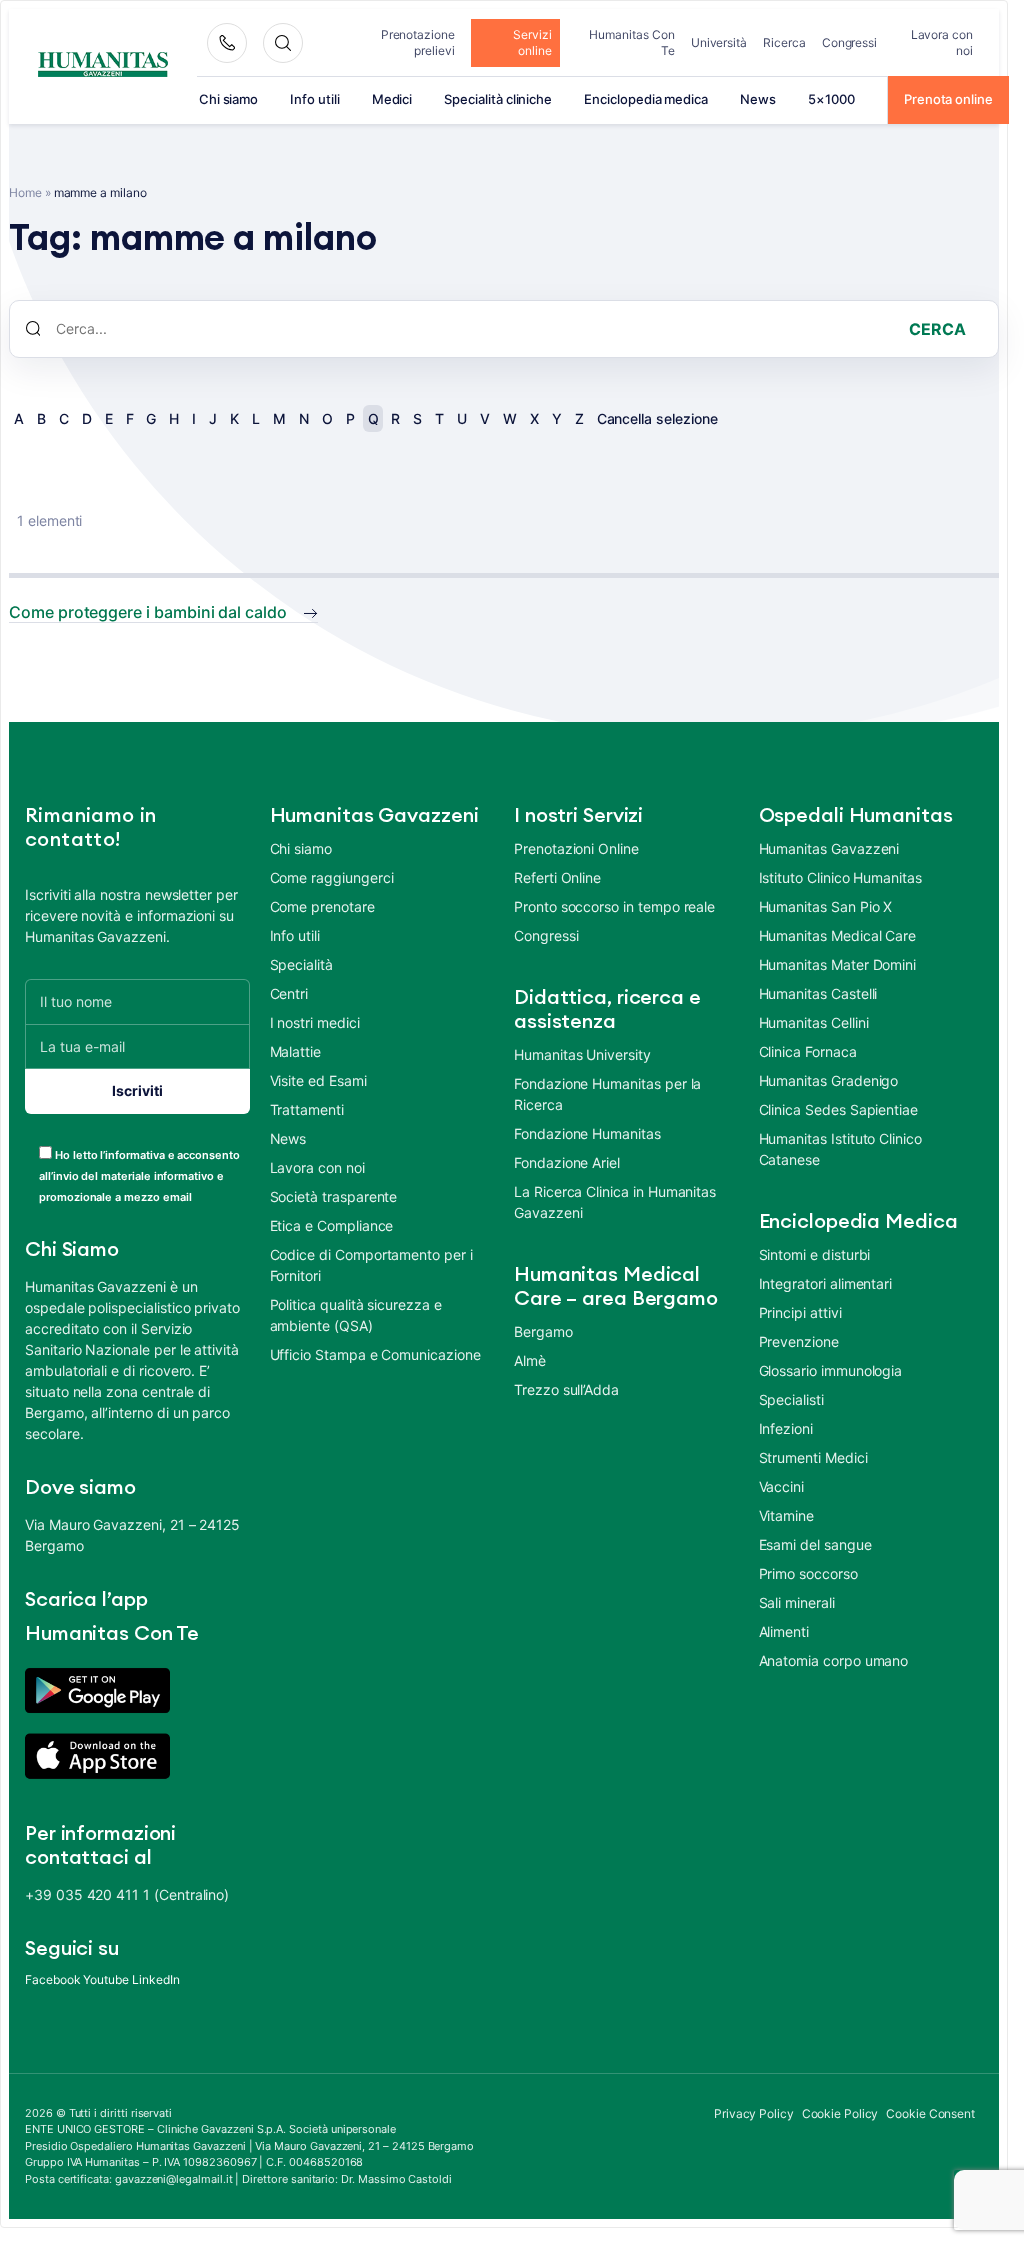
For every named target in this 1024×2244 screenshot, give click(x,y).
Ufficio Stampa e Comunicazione (375, 1354)
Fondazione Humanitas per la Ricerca (607, 1094)
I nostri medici (315, 1022)
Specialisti (791, 1399)
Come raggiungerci (332, 877)
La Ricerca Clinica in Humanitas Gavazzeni (615, 1202)
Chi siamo (228, 99)
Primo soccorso (808, 1573)
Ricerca (784, 42)
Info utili (314, 99)
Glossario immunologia (831, 1370)
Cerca (937, 329)
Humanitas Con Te (631, 42)
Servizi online (532, 42)
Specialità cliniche (498, 99)
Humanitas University (582, 1054)
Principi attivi (800, 1312)
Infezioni (786, 1428)
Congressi (849, 42)
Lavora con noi (942, 42)
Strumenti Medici (813, 1457)
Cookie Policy (840, 2113)
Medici (392, 99)
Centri (289, 993)
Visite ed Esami (318, 1080)
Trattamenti (307, 1109)
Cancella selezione (657, 418)
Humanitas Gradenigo (829, 1080)
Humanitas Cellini (814, 1022)
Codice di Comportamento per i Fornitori (371, 1265)
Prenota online (948, 99)
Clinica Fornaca (808, 1051)
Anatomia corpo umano (834, 1660)
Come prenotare (322, 906)
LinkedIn (156, 1979)
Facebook (53, 1979)
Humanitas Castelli (818, 993)
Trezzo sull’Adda (566, 1389)
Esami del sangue (815, 1544)
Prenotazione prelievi (418, 42)
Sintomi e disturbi (815, 1254)
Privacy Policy (754, 2113)
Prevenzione (799, 1341)
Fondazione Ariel (567, 1162)
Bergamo (543, 1331)
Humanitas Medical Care (838, 935)
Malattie (296, 1051)
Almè (530, 1360)
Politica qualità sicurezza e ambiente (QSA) (356, 1315)
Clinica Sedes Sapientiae (839, 1109)
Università (719, 42)
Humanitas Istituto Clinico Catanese (840, 1149)
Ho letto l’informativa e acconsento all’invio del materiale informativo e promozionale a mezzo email (139, 1176)
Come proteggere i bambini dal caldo (148, 612)
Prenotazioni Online (576, 848)
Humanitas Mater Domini (838, 964)
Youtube (106, 1979)
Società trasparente (334, 1196)
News (758, 99)
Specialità (301, 964)
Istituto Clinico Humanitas (840, 877)
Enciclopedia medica (646, 99)
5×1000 (831, 99)
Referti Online (557, 877)
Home (25, 192)
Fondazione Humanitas (587, 1133)
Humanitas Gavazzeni (829, 848)
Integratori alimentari (826, 1283)
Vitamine (787, 1515)
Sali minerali (797, 1602)
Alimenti (784, 1631)
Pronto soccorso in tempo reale (614, 906)
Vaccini (782, 1486)
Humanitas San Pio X (826, 906)
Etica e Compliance (332, 1225)
